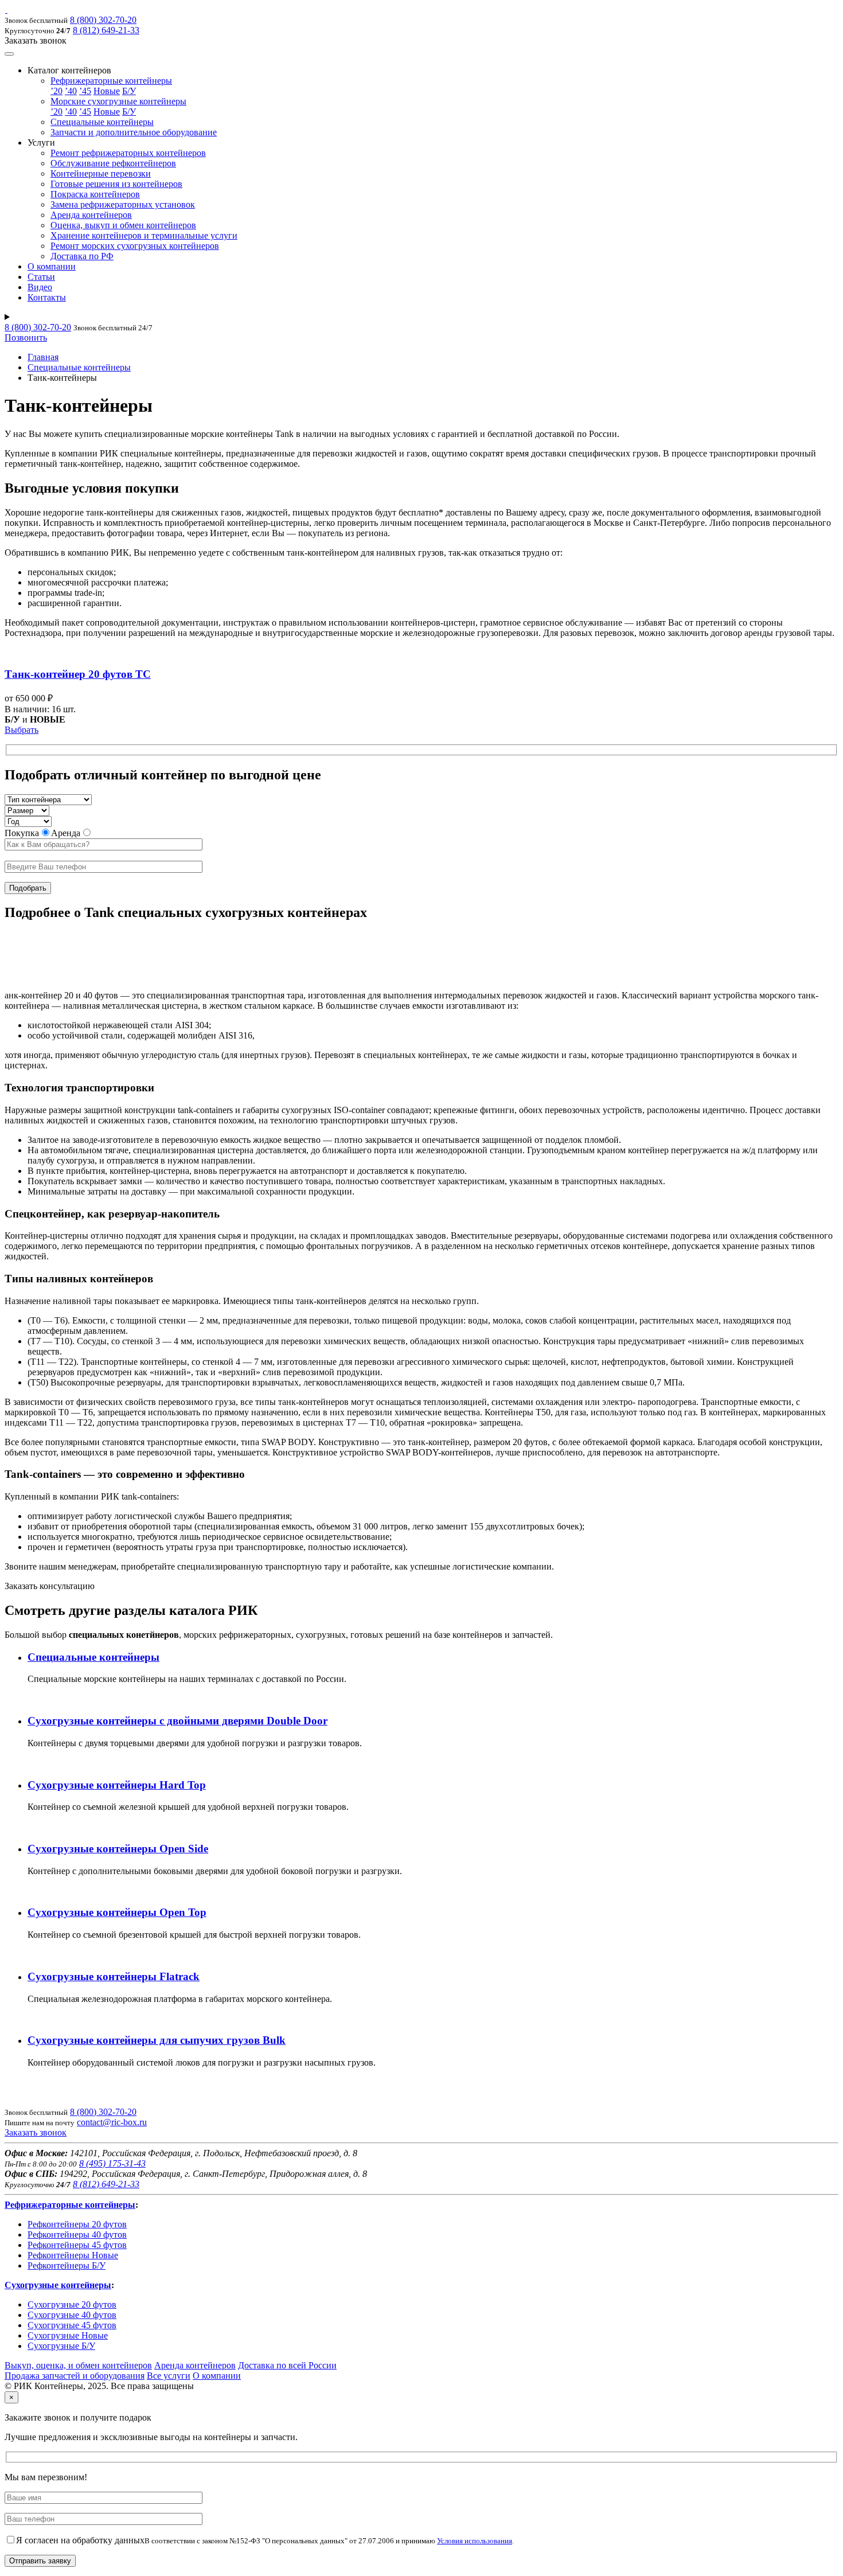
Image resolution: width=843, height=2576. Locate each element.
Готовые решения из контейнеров (116, 184)
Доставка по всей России (287, 2365)
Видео (40, 287)
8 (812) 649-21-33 (106, 30)
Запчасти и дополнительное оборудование (134, 132)
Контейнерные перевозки (101, 173)
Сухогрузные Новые (68, 2335)
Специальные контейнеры (102, 122)
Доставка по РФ (82, 256)
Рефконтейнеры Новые (73, 2255)
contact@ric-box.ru (112, 2122)
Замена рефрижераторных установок (123, 204)
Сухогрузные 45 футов (72, 2325)
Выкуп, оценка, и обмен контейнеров (78, 2365)
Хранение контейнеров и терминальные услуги (144, 235)
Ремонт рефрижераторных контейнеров (128, 153)
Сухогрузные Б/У (61, 2346)
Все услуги (169, 2376)
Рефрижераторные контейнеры (111, 81)
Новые (107, 91)
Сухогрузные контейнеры (58, 2285)
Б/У (129, 91)
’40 (71, 91)
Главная (43, 357)
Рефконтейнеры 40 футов (77, 2235)
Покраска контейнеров (95, 194)
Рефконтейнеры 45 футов (77, 2245)
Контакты (47, 297)
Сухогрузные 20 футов (72, 2304)
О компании (52, 266)
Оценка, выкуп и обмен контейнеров (123, 225)
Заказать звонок (36, 2132)
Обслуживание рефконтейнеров (113, 163)
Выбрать (22, 730)
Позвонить (26, 337)
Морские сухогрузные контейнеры (118, 101)
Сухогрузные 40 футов (72, 2315)
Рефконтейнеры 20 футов (77, 2224)
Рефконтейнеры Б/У (67, 2265)
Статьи (41, 277)
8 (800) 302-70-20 (103, 20)
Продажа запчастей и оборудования (75, 2376)
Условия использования (475, 2541)
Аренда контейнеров (91, 215)
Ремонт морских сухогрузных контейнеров (135, 246)
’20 (56, 91)
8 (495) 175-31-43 (112, 2163)
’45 (85, 91)
